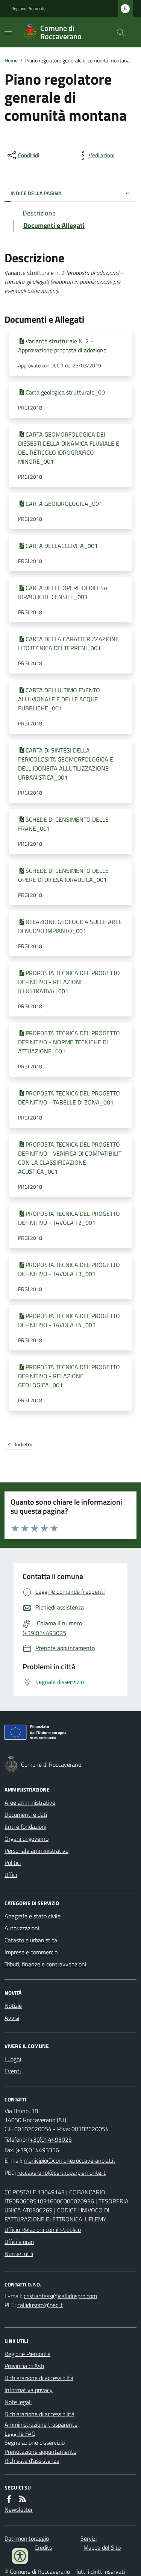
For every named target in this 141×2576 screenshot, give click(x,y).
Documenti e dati (26, 1814)
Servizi (89, 2538)
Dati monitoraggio (27, 2538)
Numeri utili (19, 2254)
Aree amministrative (30, 1802)
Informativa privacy (29, 2390)
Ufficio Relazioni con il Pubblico (43, 2230)
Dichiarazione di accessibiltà (39, 2378)
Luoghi (13, 2059)
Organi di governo (27, 1839)
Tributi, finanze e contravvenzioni (45, 1964)
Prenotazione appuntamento (40, 2452)
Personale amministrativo (36, 1851)
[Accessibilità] (20, 2556)
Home (11, 60)
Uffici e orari (19, 2242)
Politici (13, 1863)
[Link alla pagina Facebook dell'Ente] (9, 2499)
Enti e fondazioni (25, 1827)
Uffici (11, 1875)
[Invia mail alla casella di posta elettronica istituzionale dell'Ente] (70, 2160)
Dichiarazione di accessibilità (39, 2414)
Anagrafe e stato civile (33, 1916)
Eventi (13, 2071)
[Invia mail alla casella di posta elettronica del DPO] (60, 2296)
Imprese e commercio (31, 1952)
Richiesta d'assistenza (32, 2461)
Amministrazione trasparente (41, 2424)
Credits (43, 2547)
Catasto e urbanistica (31, 1940)
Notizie (13, 2006)
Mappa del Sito (102, 2547)
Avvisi (12, 2018)
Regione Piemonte (28, 9)
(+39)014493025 (50, 2139)
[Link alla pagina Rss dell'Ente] (23, 2499)
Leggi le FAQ (20, 2433)
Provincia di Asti (24, 2366)
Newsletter (19, 2509)
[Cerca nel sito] (118, 32)
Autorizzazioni (22, 1928)
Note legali (18, 2402)
